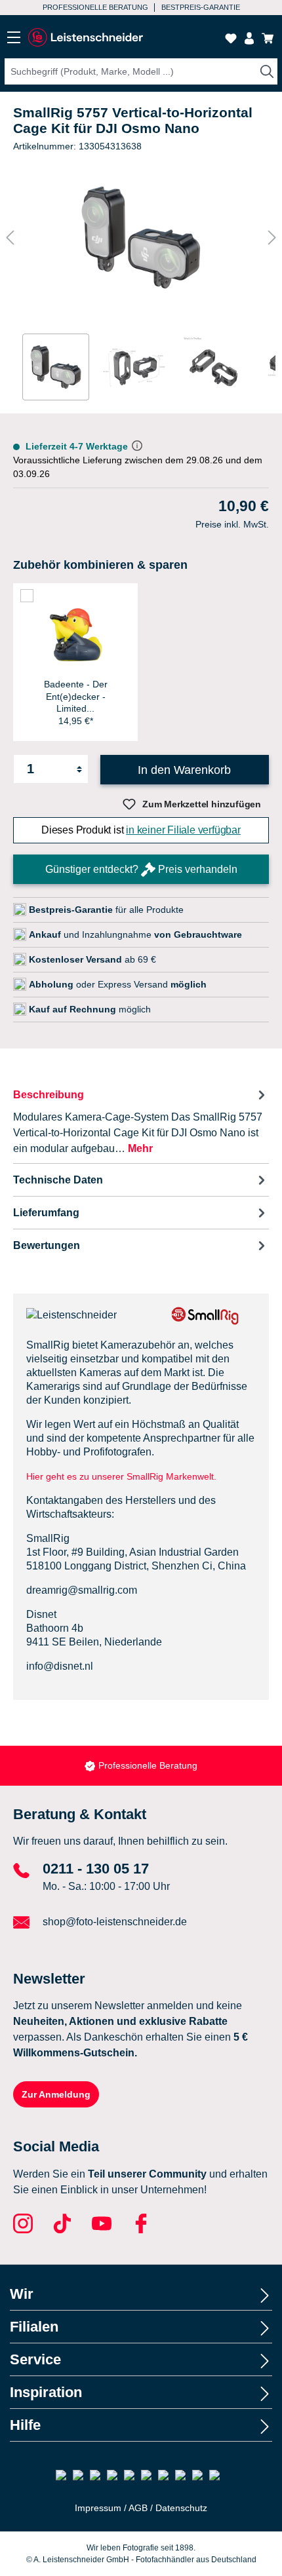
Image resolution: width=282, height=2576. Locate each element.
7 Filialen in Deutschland (88, 7)
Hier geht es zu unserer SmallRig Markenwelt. (121, 1476)
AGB (138, 2508)
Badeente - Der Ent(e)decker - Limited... (76, 696)
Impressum (98, 2508)
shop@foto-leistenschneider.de (115, 1922)
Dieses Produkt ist (141, 830)
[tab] (141, 1121)
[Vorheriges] (10, 238)
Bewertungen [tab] (47, 1245)
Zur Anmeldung (56, 2094)
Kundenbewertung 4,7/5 (199, 7)
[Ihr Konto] (249, 38)
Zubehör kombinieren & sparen (100, 565)
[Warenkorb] (268, 38)
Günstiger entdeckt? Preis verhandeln (141, 869)
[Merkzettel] (231, 38)
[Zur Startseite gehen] (85, 38)
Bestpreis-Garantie (148, 1765)
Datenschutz (181, 2508)
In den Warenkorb (184, 770)
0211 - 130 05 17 (96, 1869)
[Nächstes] (272, 238)
